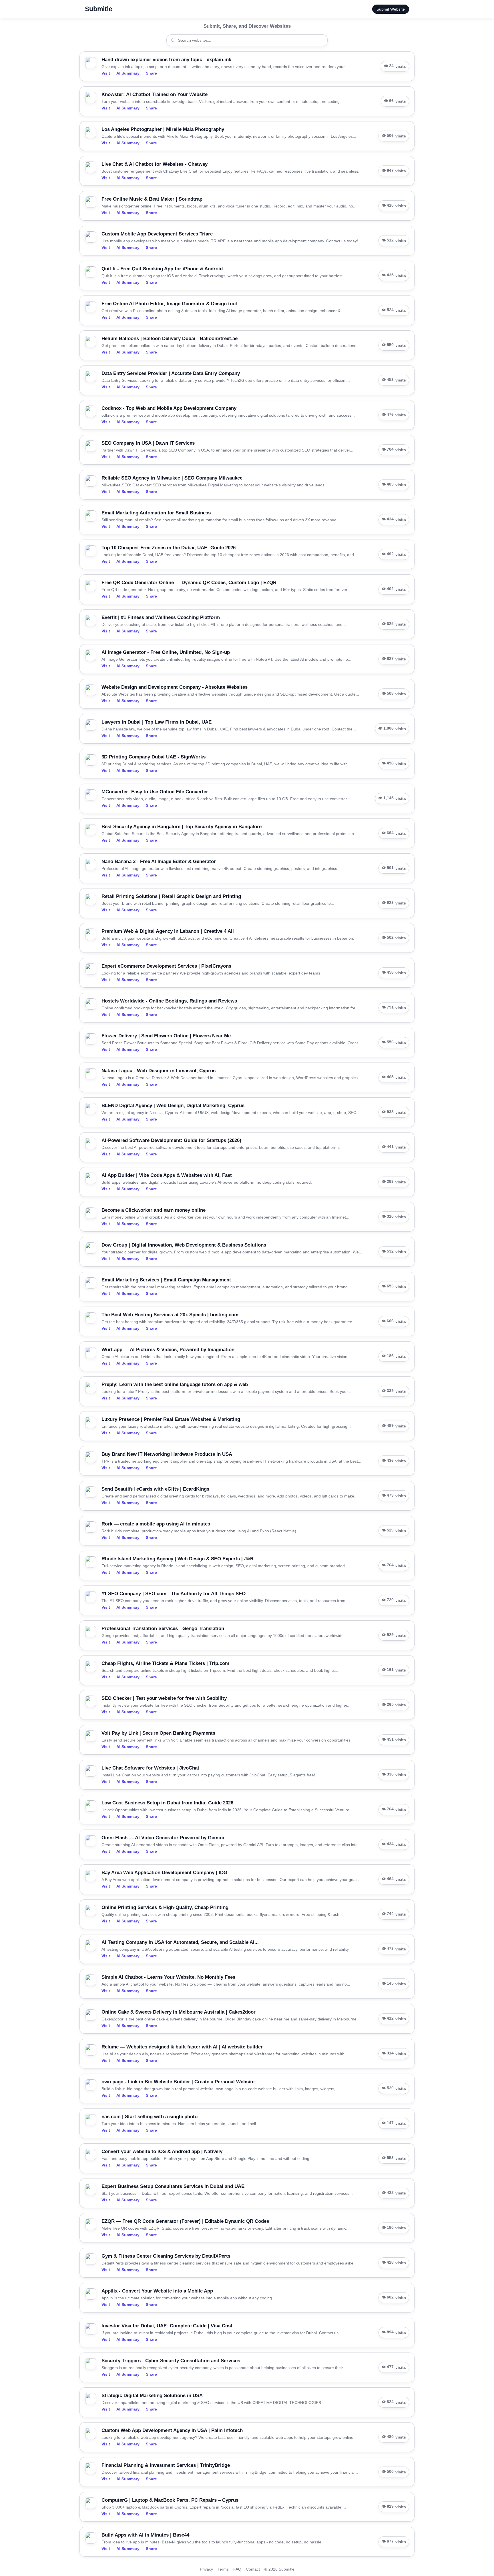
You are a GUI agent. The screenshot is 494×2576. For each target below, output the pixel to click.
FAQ (237, 2569)
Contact (253, 2569)
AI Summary (128, 73)
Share (151, 73)
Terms (223, 2569)
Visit (106, 73)
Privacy (206, 2569)
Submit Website (391, 9)
